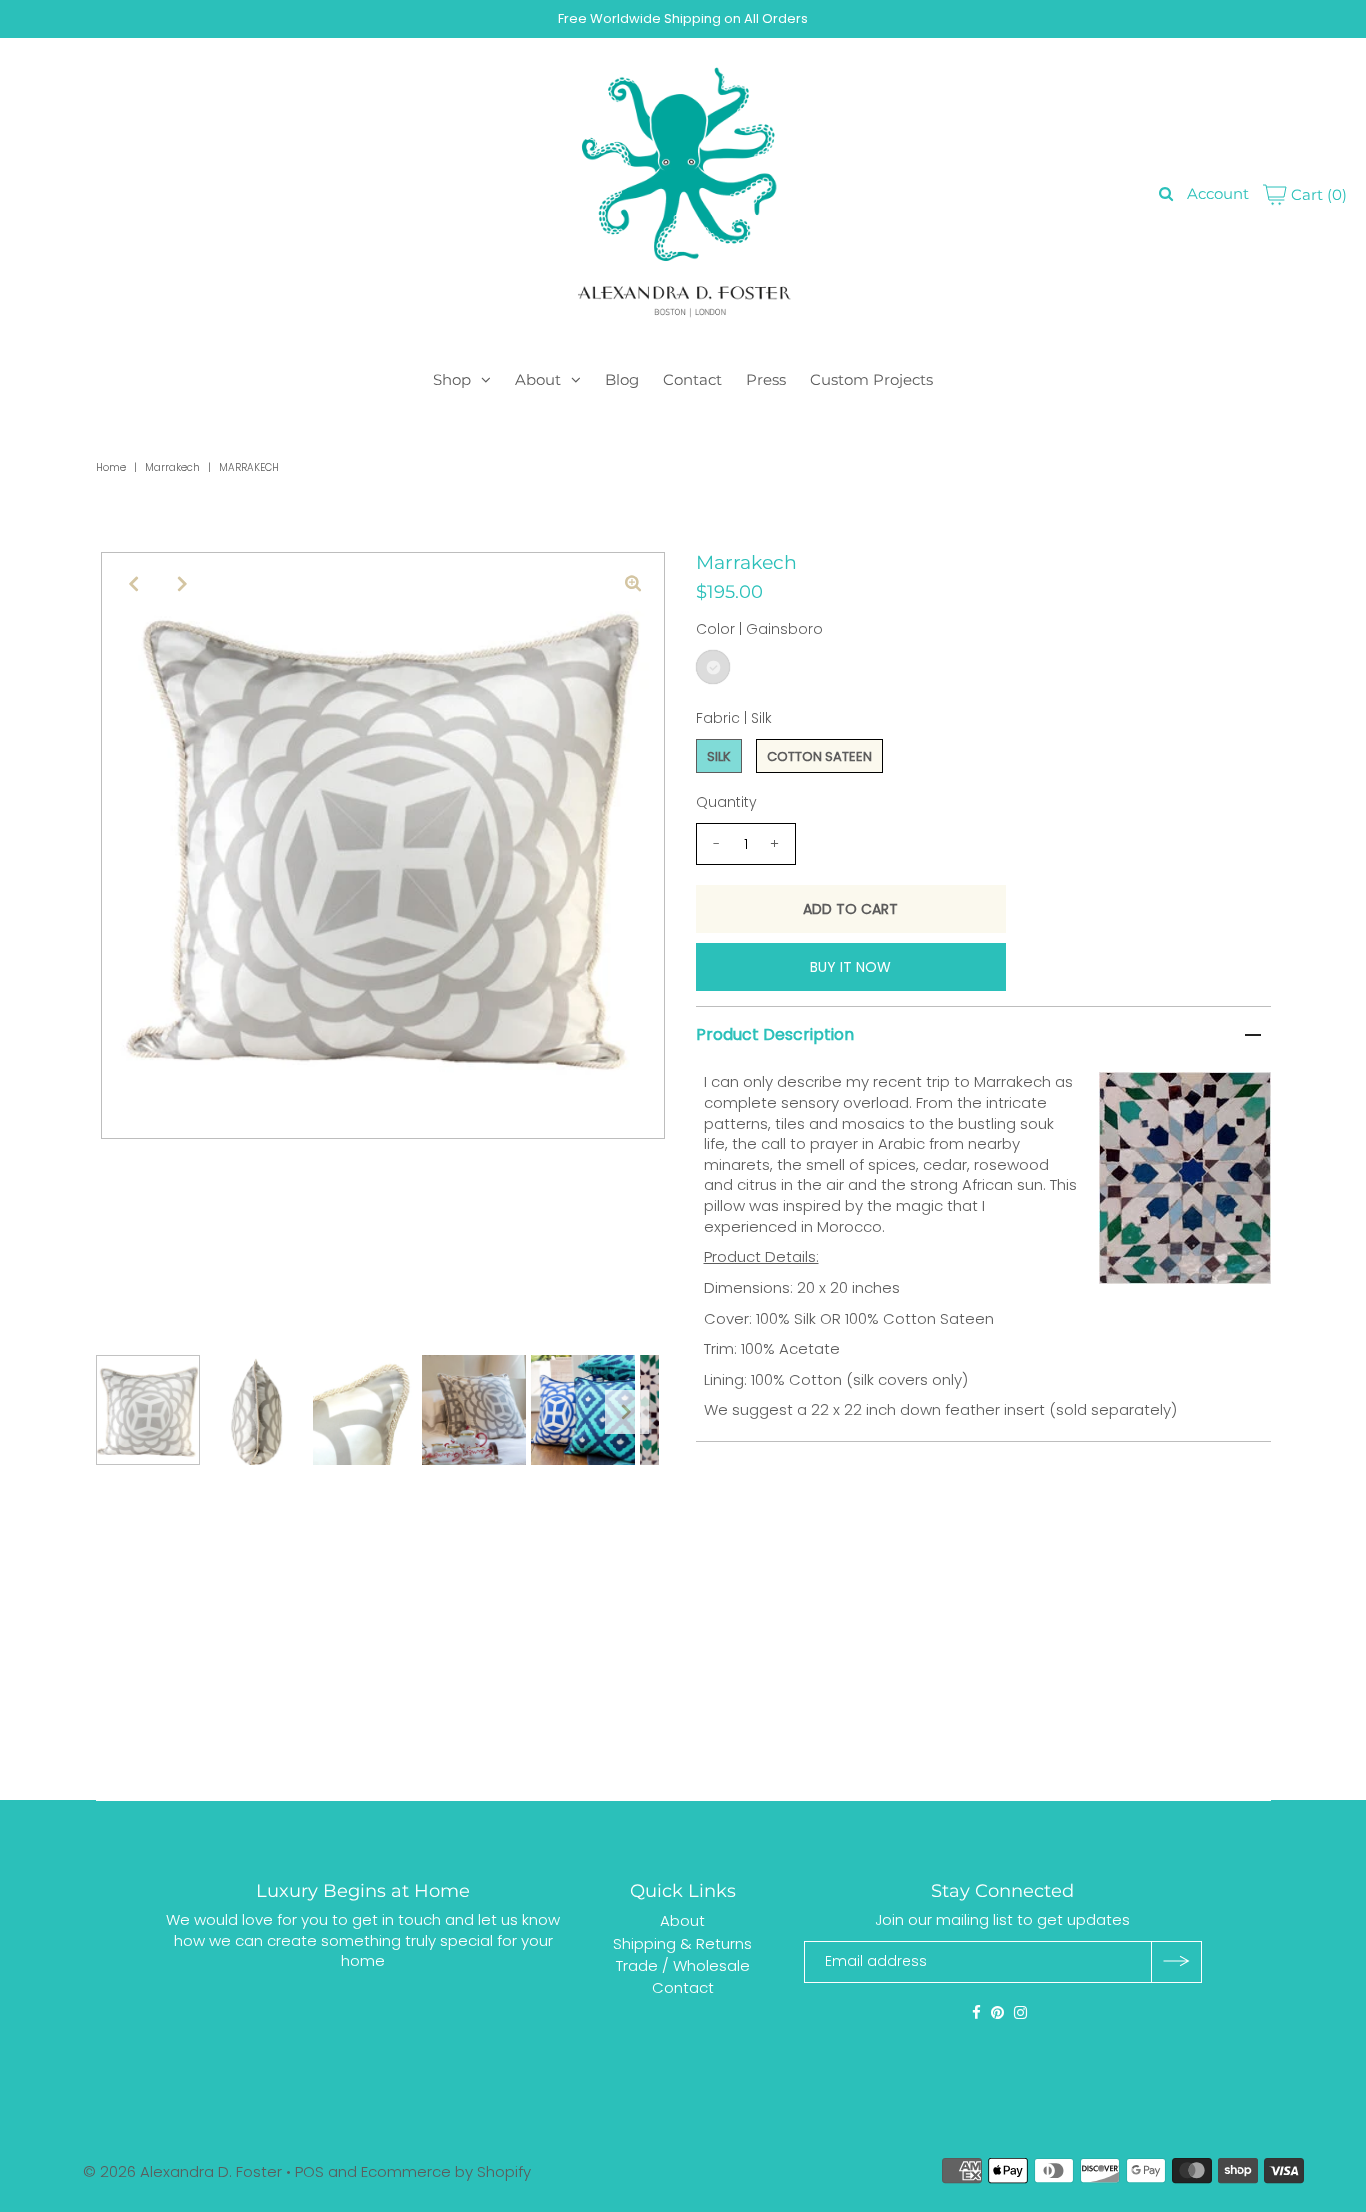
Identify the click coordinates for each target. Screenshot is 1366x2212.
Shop (452, 379)
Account (1218, 193)
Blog (622, 379)
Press (766, 379)
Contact (692, 379)
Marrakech (172, 467)
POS (309, 2171)
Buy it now (850, 967)
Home (111, 467)
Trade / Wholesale (683, 1965)
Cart (1317, 194)
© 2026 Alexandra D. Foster (182, 2171)
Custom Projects (871, 379)
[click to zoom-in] (633, 584)
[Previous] (133, 584)
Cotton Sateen (819, 756)
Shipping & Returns (682, 1942)
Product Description (775, 1034)
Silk (719, 756)
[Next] (182, 584)
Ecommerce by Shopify (446, 2171)
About (538, 379)
